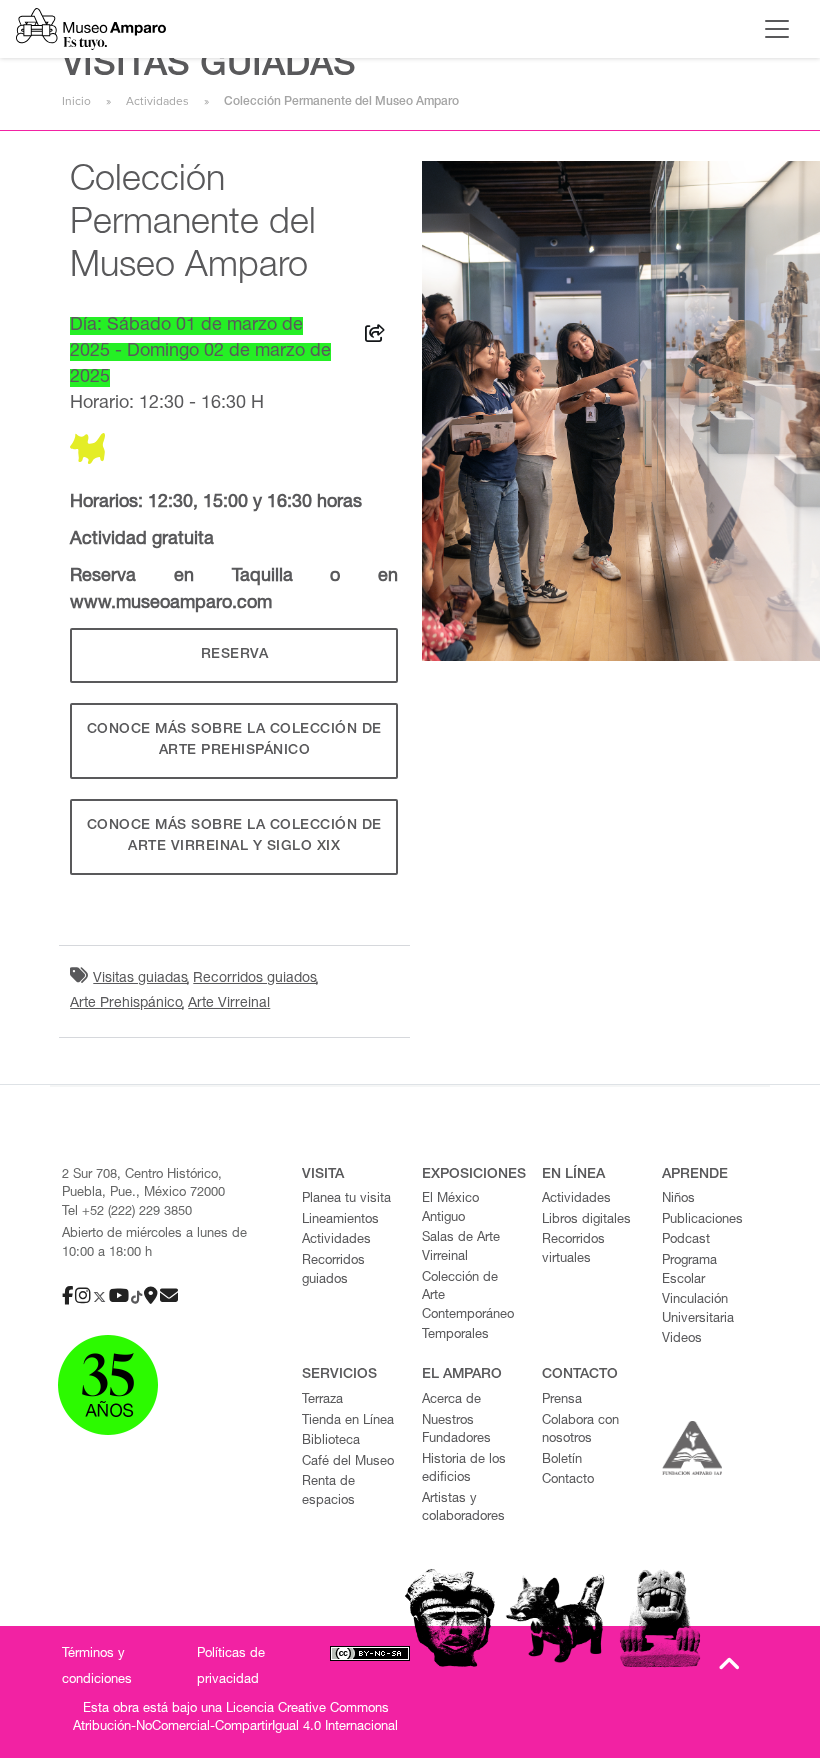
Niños (678, 1199)
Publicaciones (702, 1220)
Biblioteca (331, 1441)
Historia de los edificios (464, 1470)
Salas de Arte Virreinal (461, 1248)
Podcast (686, 1240)
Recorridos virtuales (573, 1250)
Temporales (455, 1335)
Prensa (562, 1400)
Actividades (157, 101)
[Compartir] (375, 337)
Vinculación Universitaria (698, 1310)
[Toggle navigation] (777, 29)
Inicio (76, 101)
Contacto (568, 1480)
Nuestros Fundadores (456, 1431)
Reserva (235, 655)
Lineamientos (340, 1220)
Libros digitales (586, 1220)
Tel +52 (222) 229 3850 (127, 1212)
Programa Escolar (689, 1271)
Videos (682, 1339)
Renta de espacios (328, 1492)
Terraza (322, 1400)
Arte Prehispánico (126, 1004)
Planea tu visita (346, 1199)
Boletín (562, 1460)
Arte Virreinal (229, 1004)
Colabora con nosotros (580, 1431)
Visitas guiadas (140, 979)
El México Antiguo (450, 1209)
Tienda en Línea (348, 1421)
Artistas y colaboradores (463, 1509)
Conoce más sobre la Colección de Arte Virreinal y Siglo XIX (234, 836)
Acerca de (451, 1400)
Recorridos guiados (255, 979)
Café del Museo (348, 1462)
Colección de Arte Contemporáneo (468, 1297)
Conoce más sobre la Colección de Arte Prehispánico (234, 740)
